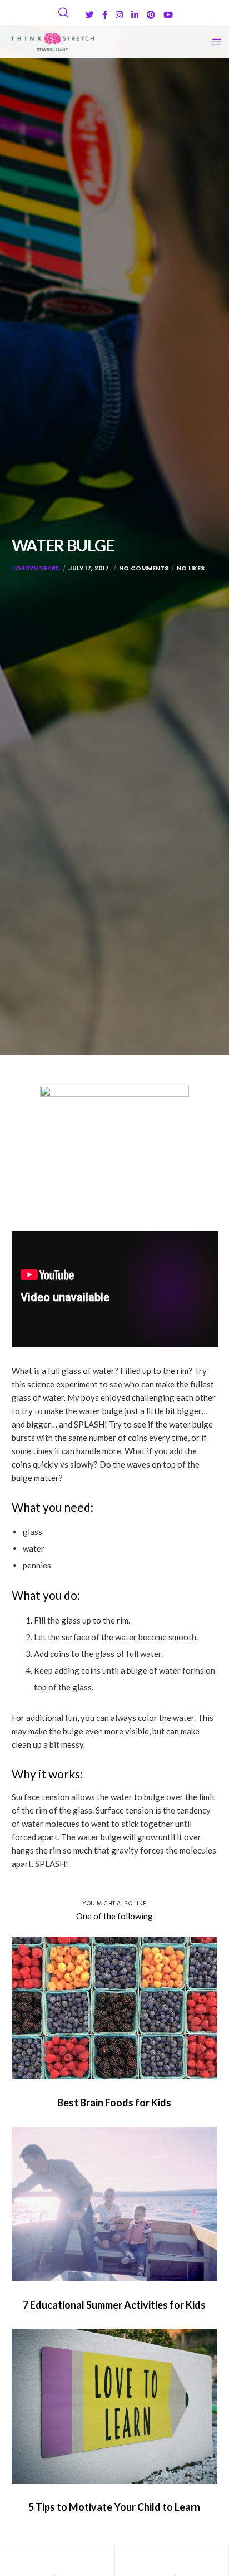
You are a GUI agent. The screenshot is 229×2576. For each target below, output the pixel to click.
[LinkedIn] (135, 15)
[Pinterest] (151, 15)
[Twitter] (90, 15)
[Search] (63, 13)
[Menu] (213, 42)
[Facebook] (105, 15)
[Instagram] (119, 15)
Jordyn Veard (36, 568)
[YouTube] (168, 15)
